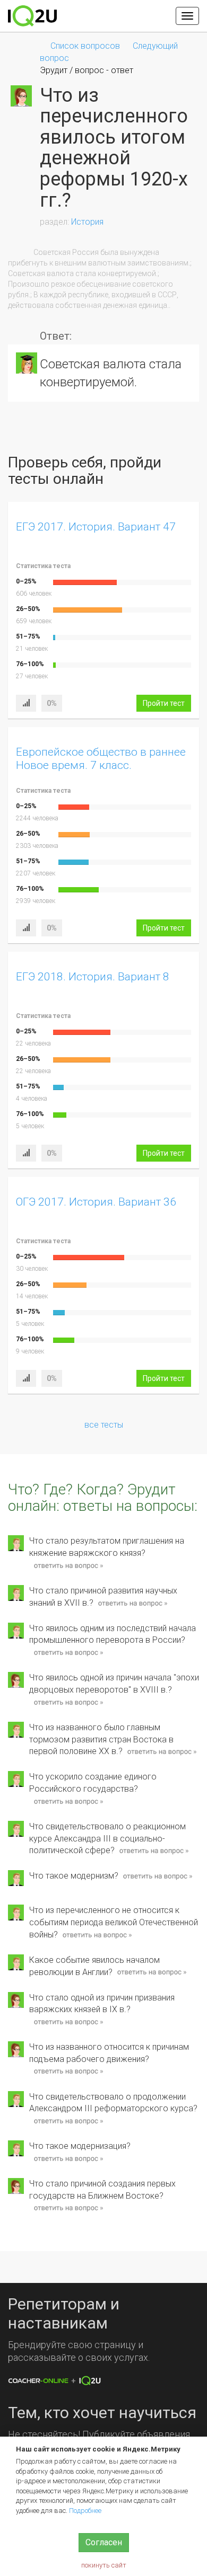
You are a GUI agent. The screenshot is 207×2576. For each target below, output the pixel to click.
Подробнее (85, 2511)
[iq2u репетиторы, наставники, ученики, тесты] (32, 16)
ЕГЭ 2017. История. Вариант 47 (96, 527)
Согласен (104, 2542)
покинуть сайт (104, 2565)
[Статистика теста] (26, 703)
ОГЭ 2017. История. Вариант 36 (96, 1202)
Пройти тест (164, 703)
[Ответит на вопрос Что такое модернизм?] (157, 1876)
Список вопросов (85, 46)
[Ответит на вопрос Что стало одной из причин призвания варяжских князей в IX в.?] (68, 2022)
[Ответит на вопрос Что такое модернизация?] (68, 2159)
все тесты (104, 1425)
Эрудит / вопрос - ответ (87, 70)
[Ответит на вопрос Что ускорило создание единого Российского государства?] (68, 1802)
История (87, 222)
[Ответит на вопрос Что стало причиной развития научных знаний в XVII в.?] (132, 1603)
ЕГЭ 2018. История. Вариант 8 (93, 977)
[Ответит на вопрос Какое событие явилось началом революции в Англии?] (152, 1973)
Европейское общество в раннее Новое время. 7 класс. (101, 759)
